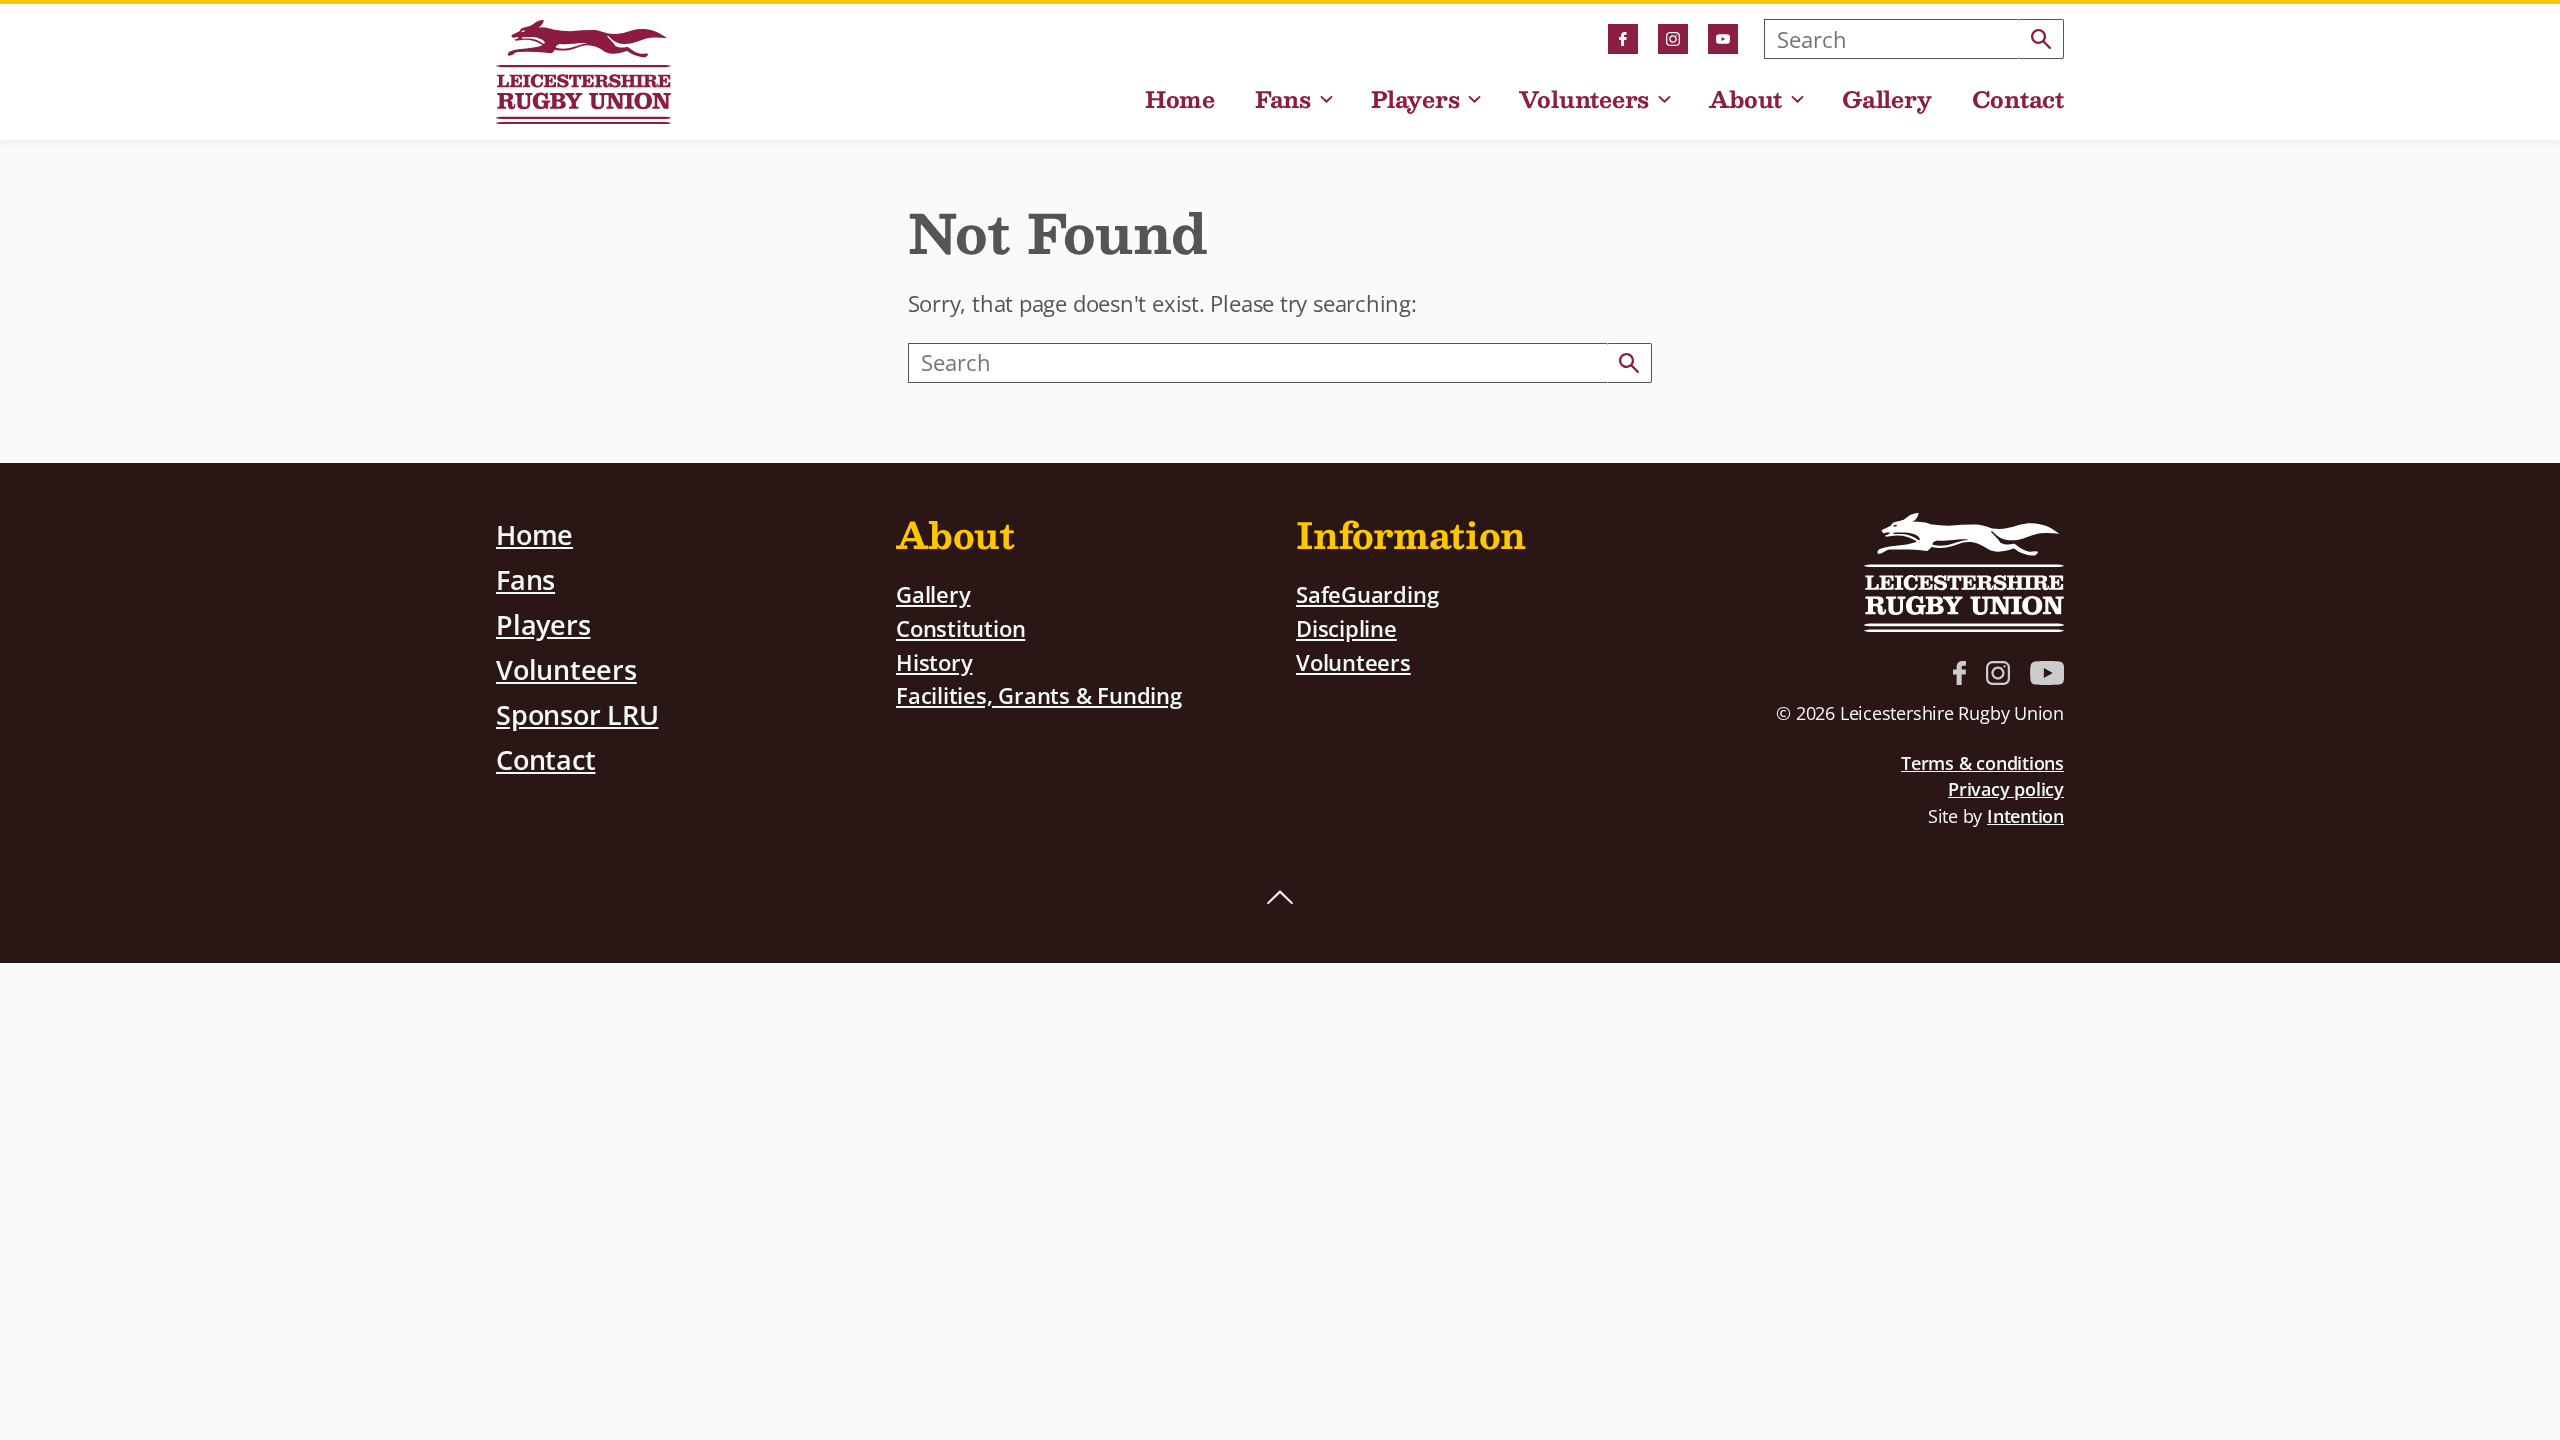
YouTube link (1723, 39)
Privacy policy (2006, 789)
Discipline (1346, 628)
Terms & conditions (1982, 763)
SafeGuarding (1367, 594)
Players (1415, 101)
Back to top (1280, 898)
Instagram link (1673, 39)
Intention (2025, 816)
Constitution (960, 628)
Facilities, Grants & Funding (1039, 695)
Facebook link (1623, 39)
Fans (1283, 101)
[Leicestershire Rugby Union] (583, 72)
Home (1180, 101)
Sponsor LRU (577, 714)
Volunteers (1584, 101)
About (1745, 101)
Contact (2018, 101)
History (934, 662)
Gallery (1886, 101)
